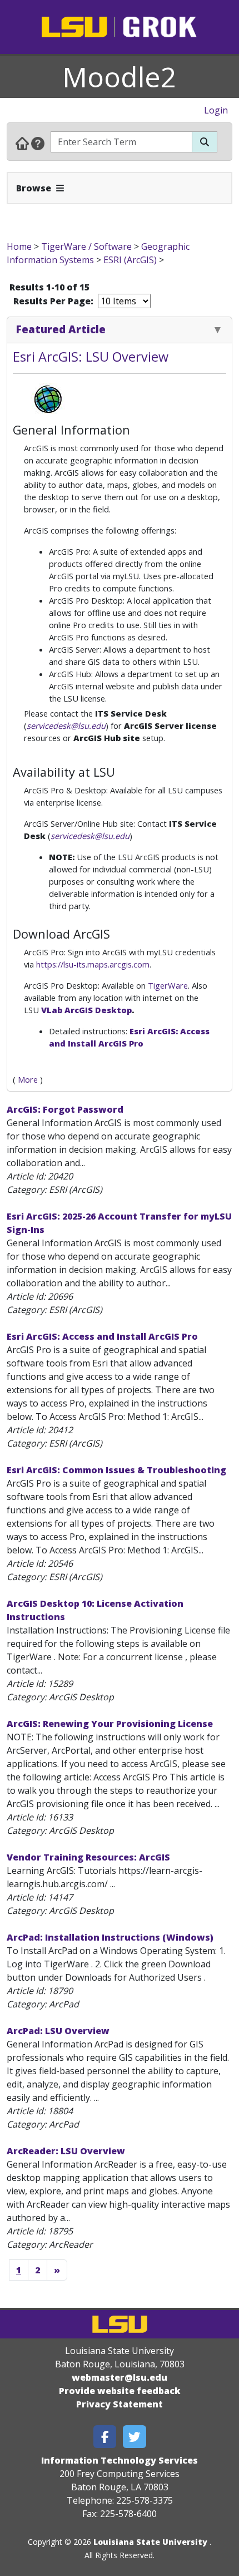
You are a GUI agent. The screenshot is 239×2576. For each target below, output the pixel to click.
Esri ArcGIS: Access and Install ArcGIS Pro (102, 1336)
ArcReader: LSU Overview (66, 2151)
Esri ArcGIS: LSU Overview (91, 357)
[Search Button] (205, 142)
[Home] (22, 143)
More (28, 1079)
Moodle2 (120, 77)
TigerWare (168, 985)
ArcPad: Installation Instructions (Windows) (110, 1937)
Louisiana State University (150, 2542)
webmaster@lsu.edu (120, 2377)
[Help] (38, 143)
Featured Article (61, 329)
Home (19, 246)
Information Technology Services (120, 2460)
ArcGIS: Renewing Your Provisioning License (110, 1724)
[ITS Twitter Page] (135, 2437)
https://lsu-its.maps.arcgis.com (93, 964)
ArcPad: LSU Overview (58, 2031)
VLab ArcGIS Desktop (86, 1010)
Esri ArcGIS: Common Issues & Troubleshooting (116, 1470)
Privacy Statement (120, 2404)
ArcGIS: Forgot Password (65, 1109)
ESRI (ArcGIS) (130, 260)
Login (216, 110)
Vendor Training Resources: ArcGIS (88, 1857)
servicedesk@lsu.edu (66, 726)
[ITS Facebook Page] (105, 2437)
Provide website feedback (120, 2391)
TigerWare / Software (86, 246)
